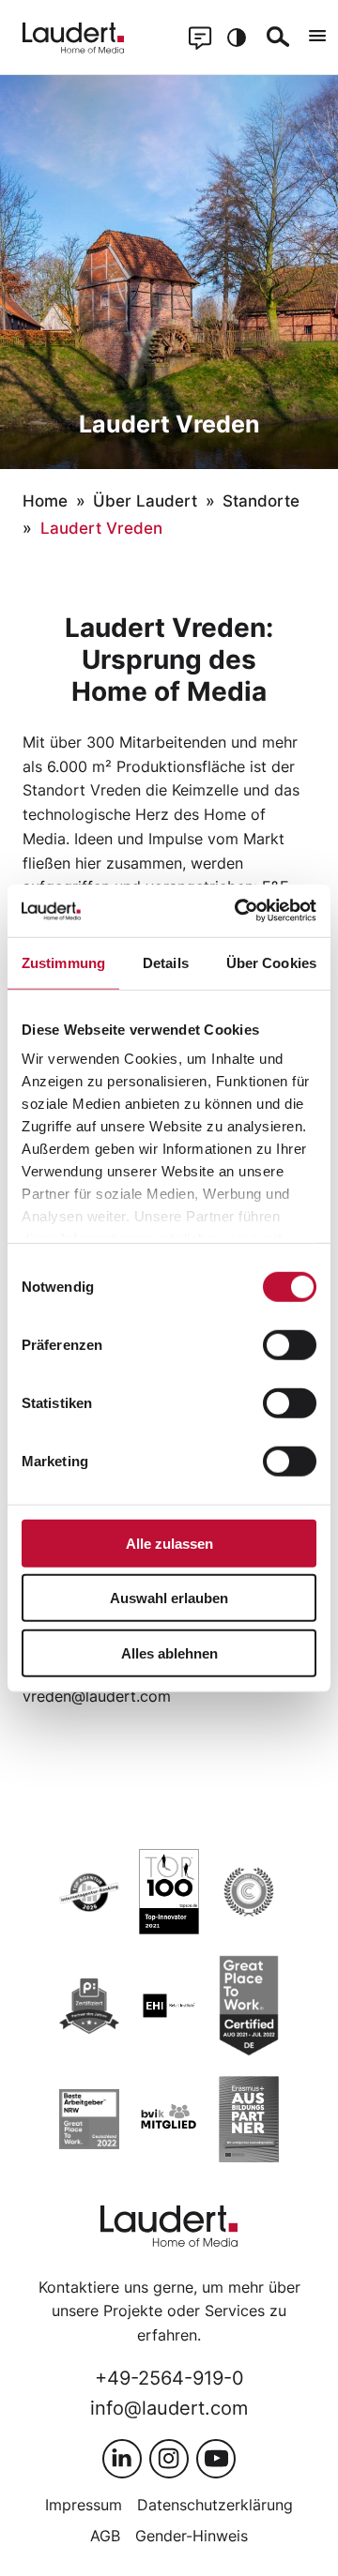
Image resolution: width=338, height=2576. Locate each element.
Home (45, 501)
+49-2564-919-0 (169, 2378)
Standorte (261, 501)
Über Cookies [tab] (271, 962)
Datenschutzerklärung (215, 2505)
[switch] (290, 1344)
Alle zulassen (169, 1543)
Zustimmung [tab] (63, 962)
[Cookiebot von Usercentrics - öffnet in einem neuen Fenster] (238, 911)
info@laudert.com (169, 2408)
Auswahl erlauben (169, 1598)
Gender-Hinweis (192, 2536)
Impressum (84, 2505)
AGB (105, 2536)
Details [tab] (166, 962)
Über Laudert (145, 501)
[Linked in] (122, 2459)
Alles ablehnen (169, 1652)
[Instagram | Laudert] (169, 2459)
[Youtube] (216, 2459)
